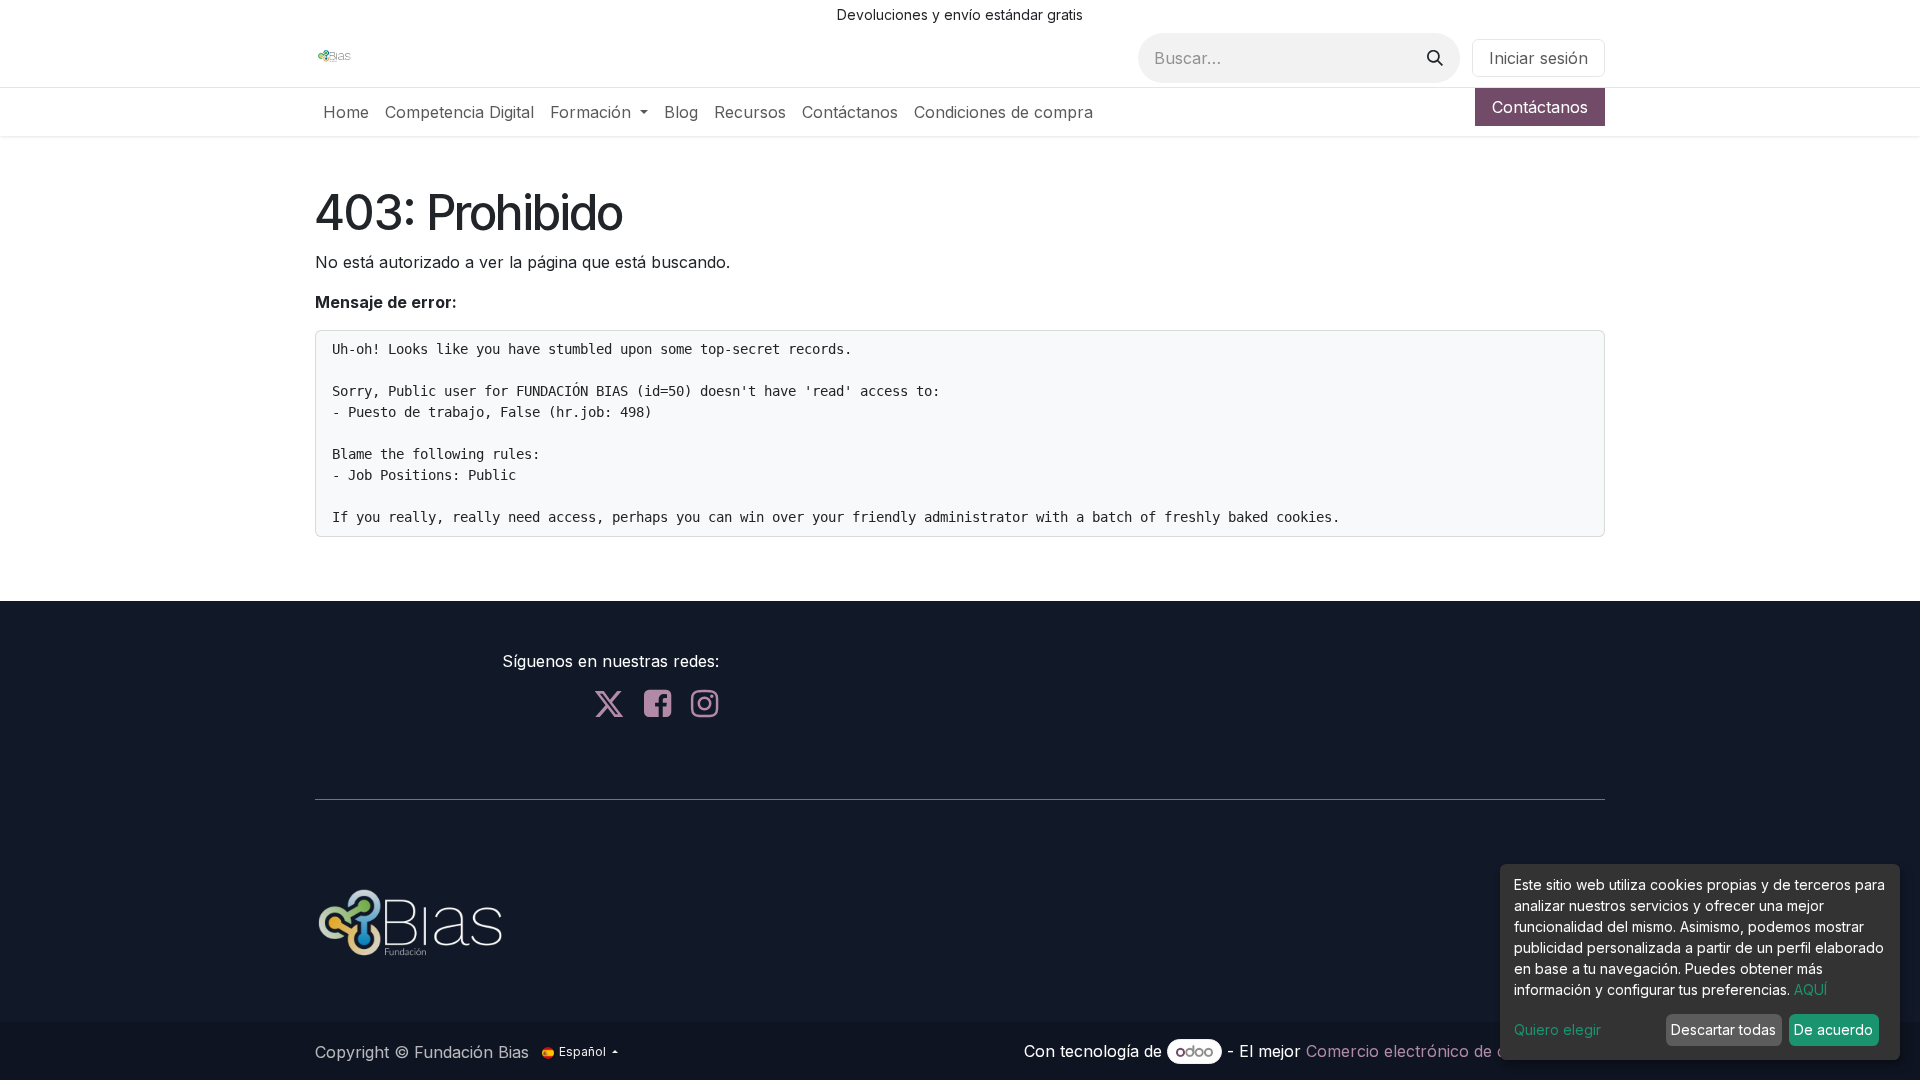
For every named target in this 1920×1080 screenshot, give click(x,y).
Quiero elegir (1557, 1029)
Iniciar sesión (1538, 58)
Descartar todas (1723, 1029)
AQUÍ (1810, 989)
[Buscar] (1435, 58)
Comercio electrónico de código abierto (1455, 1051)
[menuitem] (346, 112)
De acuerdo (1833, 1029)
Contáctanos (1540, 107)
